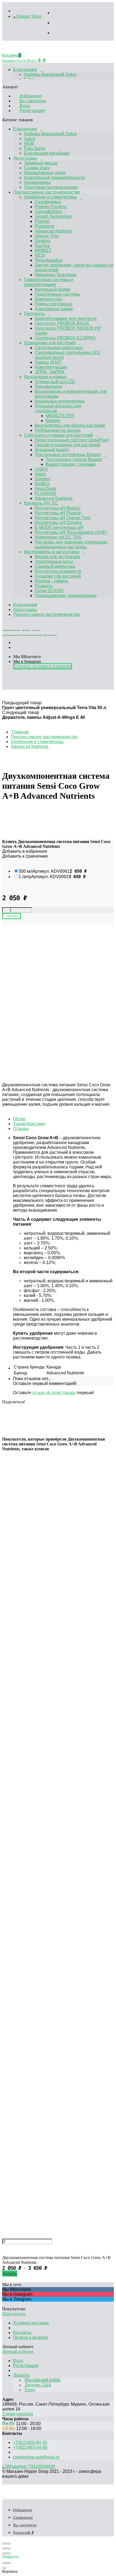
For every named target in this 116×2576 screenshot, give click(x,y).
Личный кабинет (18, 2351)
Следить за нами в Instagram (43, 666)
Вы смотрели (32, 101)
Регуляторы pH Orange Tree (63, 518)
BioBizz (42, 484)
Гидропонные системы (58, 294)
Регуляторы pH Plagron (58, 513)
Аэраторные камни (54, 309)
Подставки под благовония (51, 187)
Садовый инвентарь (55, 566)
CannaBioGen (49, 212)
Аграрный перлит (52, 450)
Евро (29, 2390)
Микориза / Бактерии (56, 275)
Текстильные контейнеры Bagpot (68, 455)
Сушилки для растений (58, 576)
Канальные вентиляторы (60, 401)
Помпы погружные (54, 304)
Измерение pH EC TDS (58, 537)
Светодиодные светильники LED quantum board (68, 355)
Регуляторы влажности (58, 571)
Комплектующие (51, 367)
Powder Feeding (51, 207)
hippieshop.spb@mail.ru (36, 2457)
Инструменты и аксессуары (52, 552)
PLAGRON (45, 493)
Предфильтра (49, 387)
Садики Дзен (37, 168)
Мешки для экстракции (57, 557)
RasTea (42, 246)
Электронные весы (54, 562)
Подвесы (44, 586)
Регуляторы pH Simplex (58, 523)
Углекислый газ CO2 (55, 382)
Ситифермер (48, 202)
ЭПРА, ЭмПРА (50, 372)
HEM (29, 144)
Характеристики (29, 1124)
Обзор (19, 1119)
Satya (30, 139)
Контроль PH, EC (41, 503)
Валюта (21, 2375)
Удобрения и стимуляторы (50, 197)
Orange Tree (47, 236)
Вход (24, 106)
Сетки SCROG (49, 591)
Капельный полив (52, 289)
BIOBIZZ (43, 250)
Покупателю (14, 2314)
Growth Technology (53, 216)
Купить (10, 2273)
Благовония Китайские (47, 153)
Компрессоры (49, 299)
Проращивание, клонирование (66, 596)
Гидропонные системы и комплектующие (49, 282)
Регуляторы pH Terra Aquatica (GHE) (71, 532)
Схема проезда (18, 2414)
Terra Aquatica (49, 260)
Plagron (42, 221)
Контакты (22, 2333)
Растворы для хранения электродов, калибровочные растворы (71, 544)
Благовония (25, 70)
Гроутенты (35, 314)
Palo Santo (35, 148)
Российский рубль (42, 2380)
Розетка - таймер (52, 581)
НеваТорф (45, 489)
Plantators (45, 226)
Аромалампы (37, 182)
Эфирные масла (41, 163)
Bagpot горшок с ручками (71, 464)
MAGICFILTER (60, 416)
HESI (40, 255)
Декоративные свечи (45, 173)
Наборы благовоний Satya (50, 74)
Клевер (53, 421)
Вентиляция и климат (45, 377)
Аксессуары (25, 158)
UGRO (41, 469)
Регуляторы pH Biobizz (58, 508)
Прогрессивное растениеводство (47, 192)
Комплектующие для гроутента (66, 318)
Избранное (30, 96)
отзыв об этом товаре (54, 1393)
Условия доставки (31, 2323)
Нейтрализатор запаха (58, 430)
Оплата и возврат (31, 2337)
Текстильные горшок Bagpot (74, 459)
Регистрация (32, 111)
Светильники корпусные (59, 348)
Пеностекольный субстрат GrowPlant (72, 440)
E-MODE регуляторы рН (59, 527)
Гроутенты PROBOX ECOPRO (65, 338)
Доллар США (37, 2385)
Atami (40, 474)
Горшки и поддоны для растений (67, 445)
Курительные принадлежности (54, 178)
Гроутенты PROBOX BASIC (62, 323)
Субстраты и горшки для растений (58, 435)
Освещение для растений (50, 343)
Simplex (43, 241)
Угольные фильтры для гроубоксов (58, 408)
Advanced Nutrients (54, 231)
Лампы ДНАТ (48, 362)
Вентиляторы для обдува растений (70, 425)
